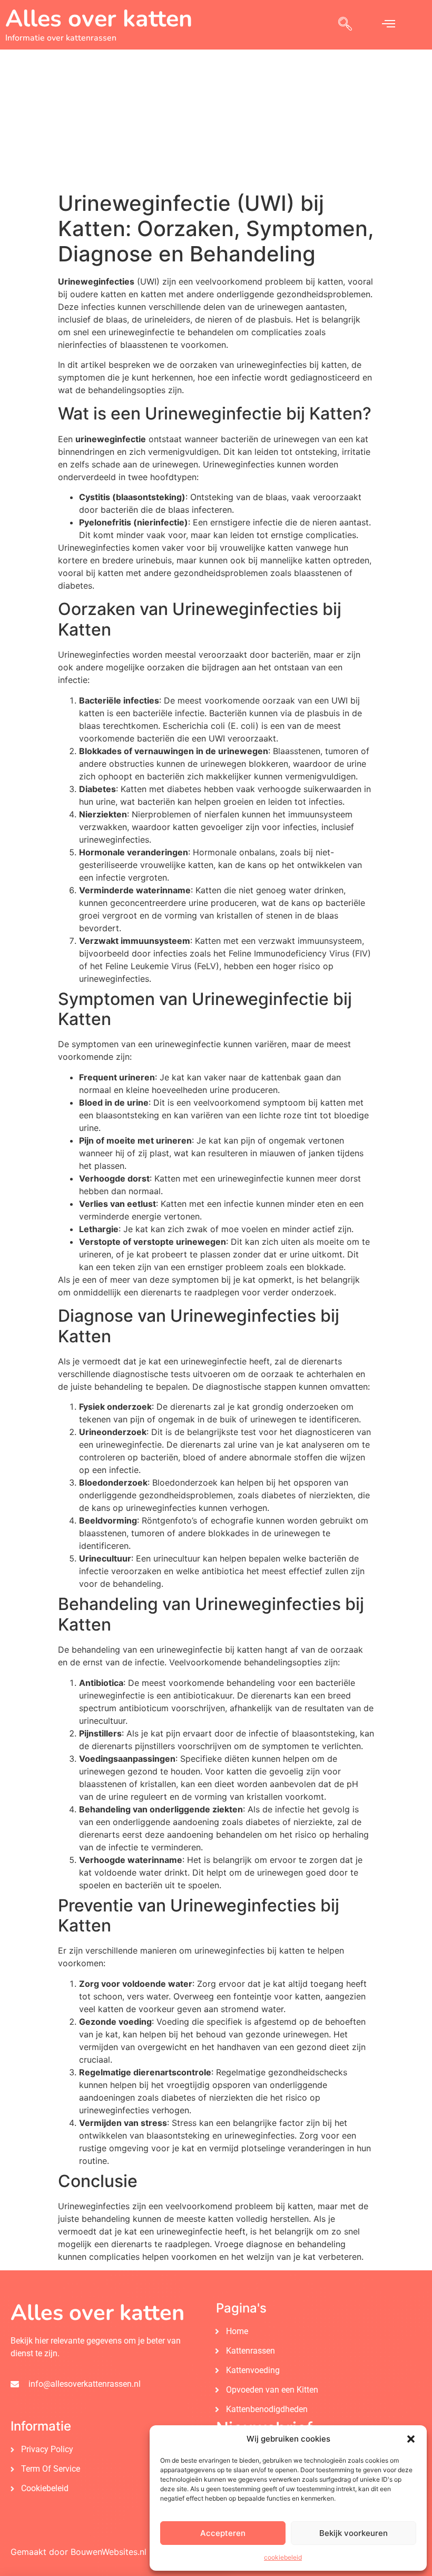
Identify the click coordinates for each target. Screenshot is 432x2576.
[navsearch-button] (345, 25)
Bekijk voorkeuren (354, 2533)
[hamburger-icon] (389, 25)
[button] (411, 2439)
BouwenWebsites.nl (109, 2552)
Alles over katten (99, 19)
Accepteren (223, 2533)
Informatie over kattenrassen (61, 38)
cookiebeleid (283, 2557)
